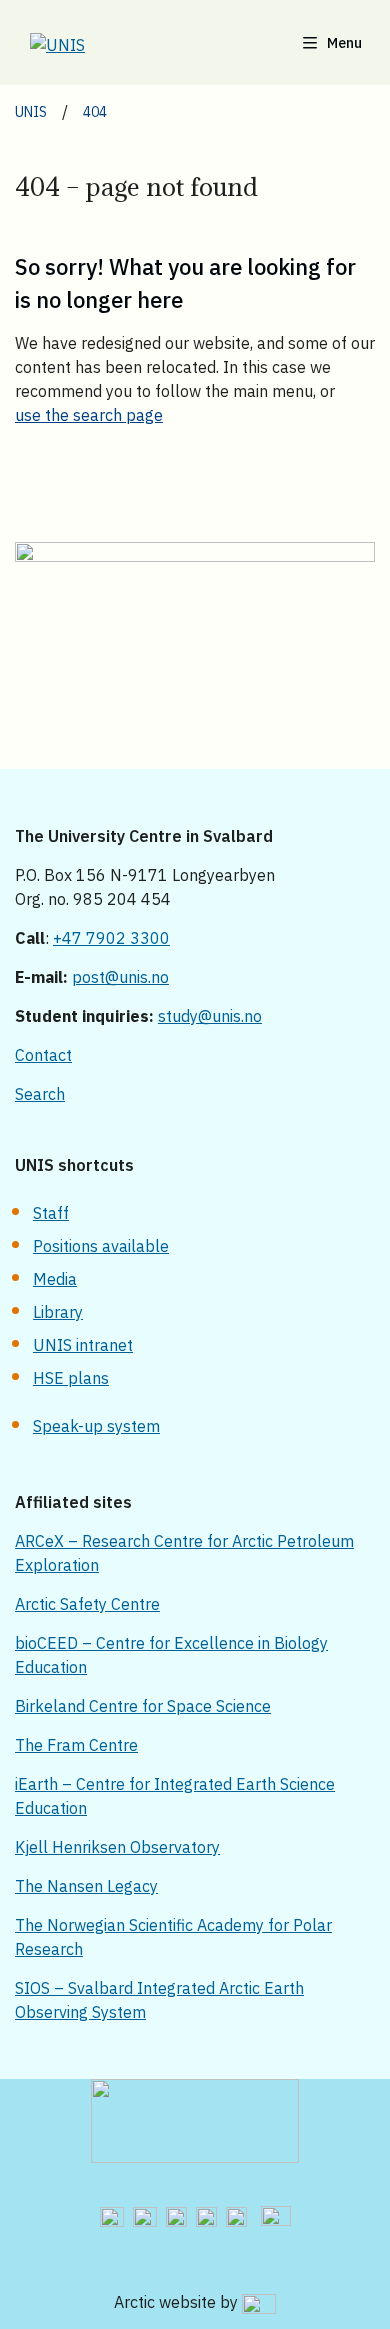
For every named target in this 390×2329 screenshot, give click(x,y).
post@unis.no (120, 977)
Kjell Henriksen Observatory (117, 1847)
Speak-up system (96, 1426)
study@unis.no (210, 1016)
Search (40, 1094)
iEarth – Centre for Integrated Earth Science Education (175, 1796)
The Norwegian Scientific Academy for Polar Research (173, 1937)
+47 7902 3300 (111, 938)
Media (55, 1279)
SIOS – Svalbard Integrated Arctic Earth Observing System (159, 2000)
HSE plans (71, 1378)
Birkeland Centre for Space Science (143, 1706)
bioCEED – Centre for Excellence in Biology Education (171, 1655)
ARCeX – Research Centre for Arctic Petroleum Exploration (184, 1553)
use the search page (89, 415)
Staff (51, 1213)
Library (58, 1312)
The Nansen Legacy (86, 1886)
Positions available (101, 1246)
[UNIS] (82, 45)
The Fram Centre (76, 1745)
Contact (43, 1055)
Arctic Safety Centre (87, 1604)
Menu (344, 43)
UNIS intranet (83, 1345)
